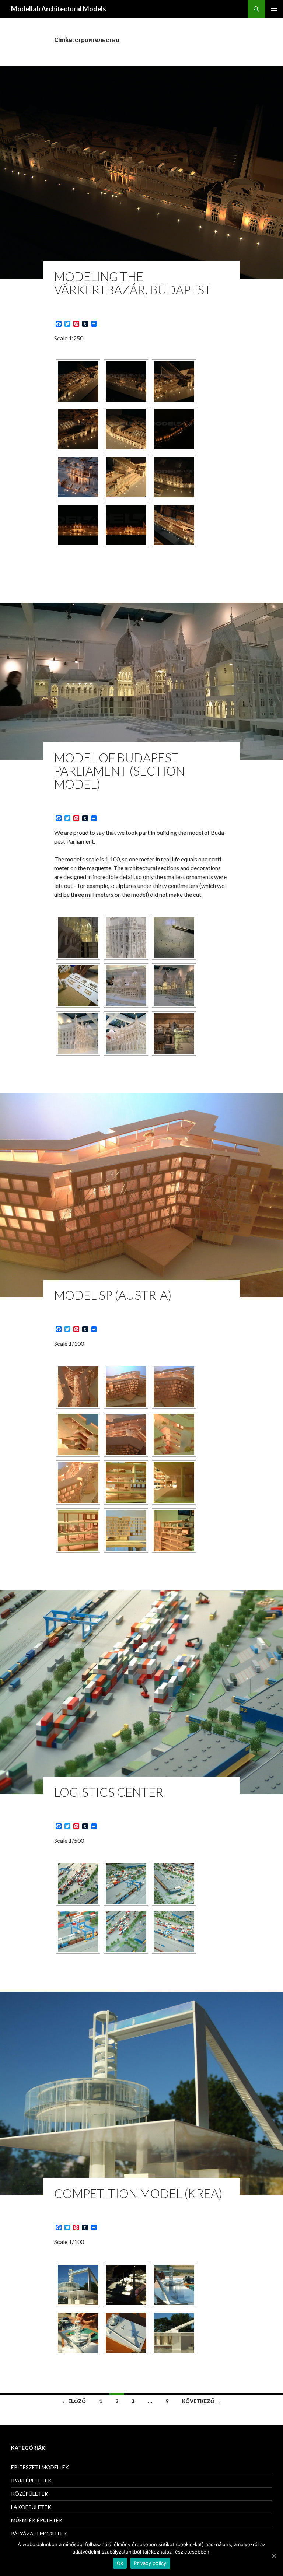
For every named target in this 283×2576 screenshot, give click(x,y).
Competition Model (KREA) (138, 2193)
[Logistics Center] (78, 1884)
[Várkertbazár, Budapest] (78, 381)
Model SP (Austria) (113, 1295)
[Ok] (274, 2556)
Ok (120, 2563)
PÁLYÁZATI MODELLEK (39, 2533)
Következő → (201, 2401)
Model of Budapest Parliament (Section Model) (119, 771)
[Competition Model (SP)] (78, 1387)
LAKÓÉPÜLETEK (31, 2507)
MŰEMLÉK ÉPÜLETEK (37, 2520)
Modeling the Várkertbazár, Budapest (133, 283)
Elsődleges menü (274, 9)
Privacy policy (150, 2563)
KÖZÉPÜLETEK (30, 2494)
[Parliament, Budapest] (78, 938)
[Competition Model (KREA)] (78, 2285)
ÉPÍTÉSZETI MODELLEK (40, 2467)
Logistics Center (109, 1792)
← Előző (74, 2401)
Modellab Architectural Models (59, 9)
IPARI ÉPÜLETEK (31, 2480)
